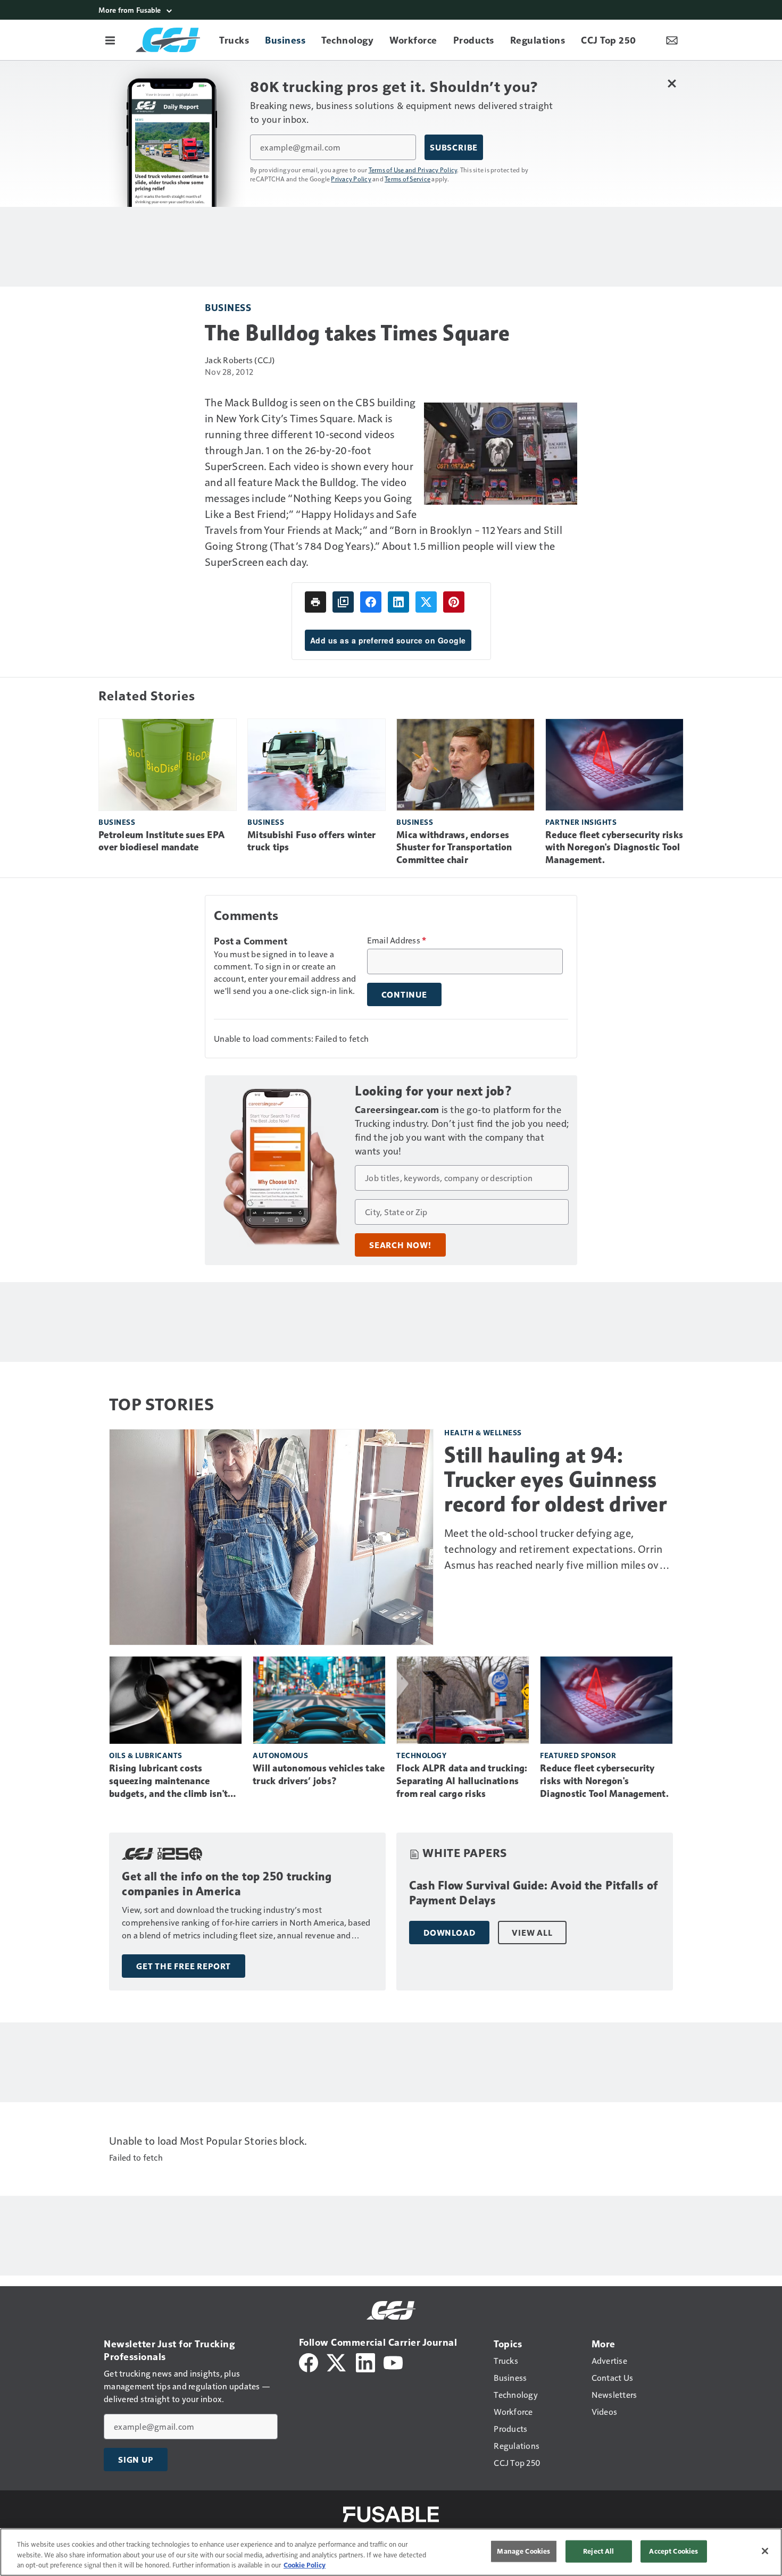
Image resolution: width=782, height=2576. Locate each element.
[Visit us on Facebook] (309, 2361)
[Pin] (454, 602)
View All (532, 1933)
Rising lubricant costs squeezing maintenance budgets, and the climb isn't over (168, 1782)
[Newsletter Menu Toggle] (672, 40)
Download (449, 1933)
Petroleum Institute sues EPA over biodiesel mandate (161, 841)
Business (228, 307)
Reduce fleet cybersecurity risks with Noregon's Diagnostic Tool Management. (614, 848)
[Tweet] (426, 602)
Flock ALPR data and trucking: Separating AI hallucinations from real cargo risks (462, 1781)
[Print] (315, 602)
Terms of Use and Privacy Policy (413, 170)
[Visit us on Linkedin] (365, 2361)
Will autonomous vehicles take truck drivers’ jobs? (319, 1775)
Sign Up (136, 2460)
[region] (391, 2552)
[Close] (765, 2551)
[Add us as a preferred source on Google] (343, 602)
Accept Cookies (673, 2551)
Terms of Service (407, 179)
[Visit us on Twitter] (337, 2361)
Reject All (598, 2551)
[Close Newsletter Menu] (672, 83)
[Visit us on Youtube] (393, 2361)
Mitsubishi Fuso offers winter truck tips (311, 841)
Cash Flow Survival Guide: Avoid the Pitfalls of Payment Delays (534, 1893)
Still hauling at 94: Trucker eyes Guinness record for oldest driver (555, 1479)
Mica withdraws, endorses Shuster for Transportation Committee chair (454, 848)
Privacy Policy (351, 179)
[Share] (371, 602)
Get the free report (184, 1966)
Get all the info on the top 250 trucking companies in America (227, 1884)
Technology (421, 1755)
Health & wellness (483, 1432)
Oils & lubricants (146, 1755)
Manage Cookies (523, 2551)
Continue (404, 994)
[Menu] (110, 40)
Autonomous (280, 1755)
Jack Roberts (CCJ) (240, 360)
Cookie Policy (305, 2565)
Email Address (397, 940)
